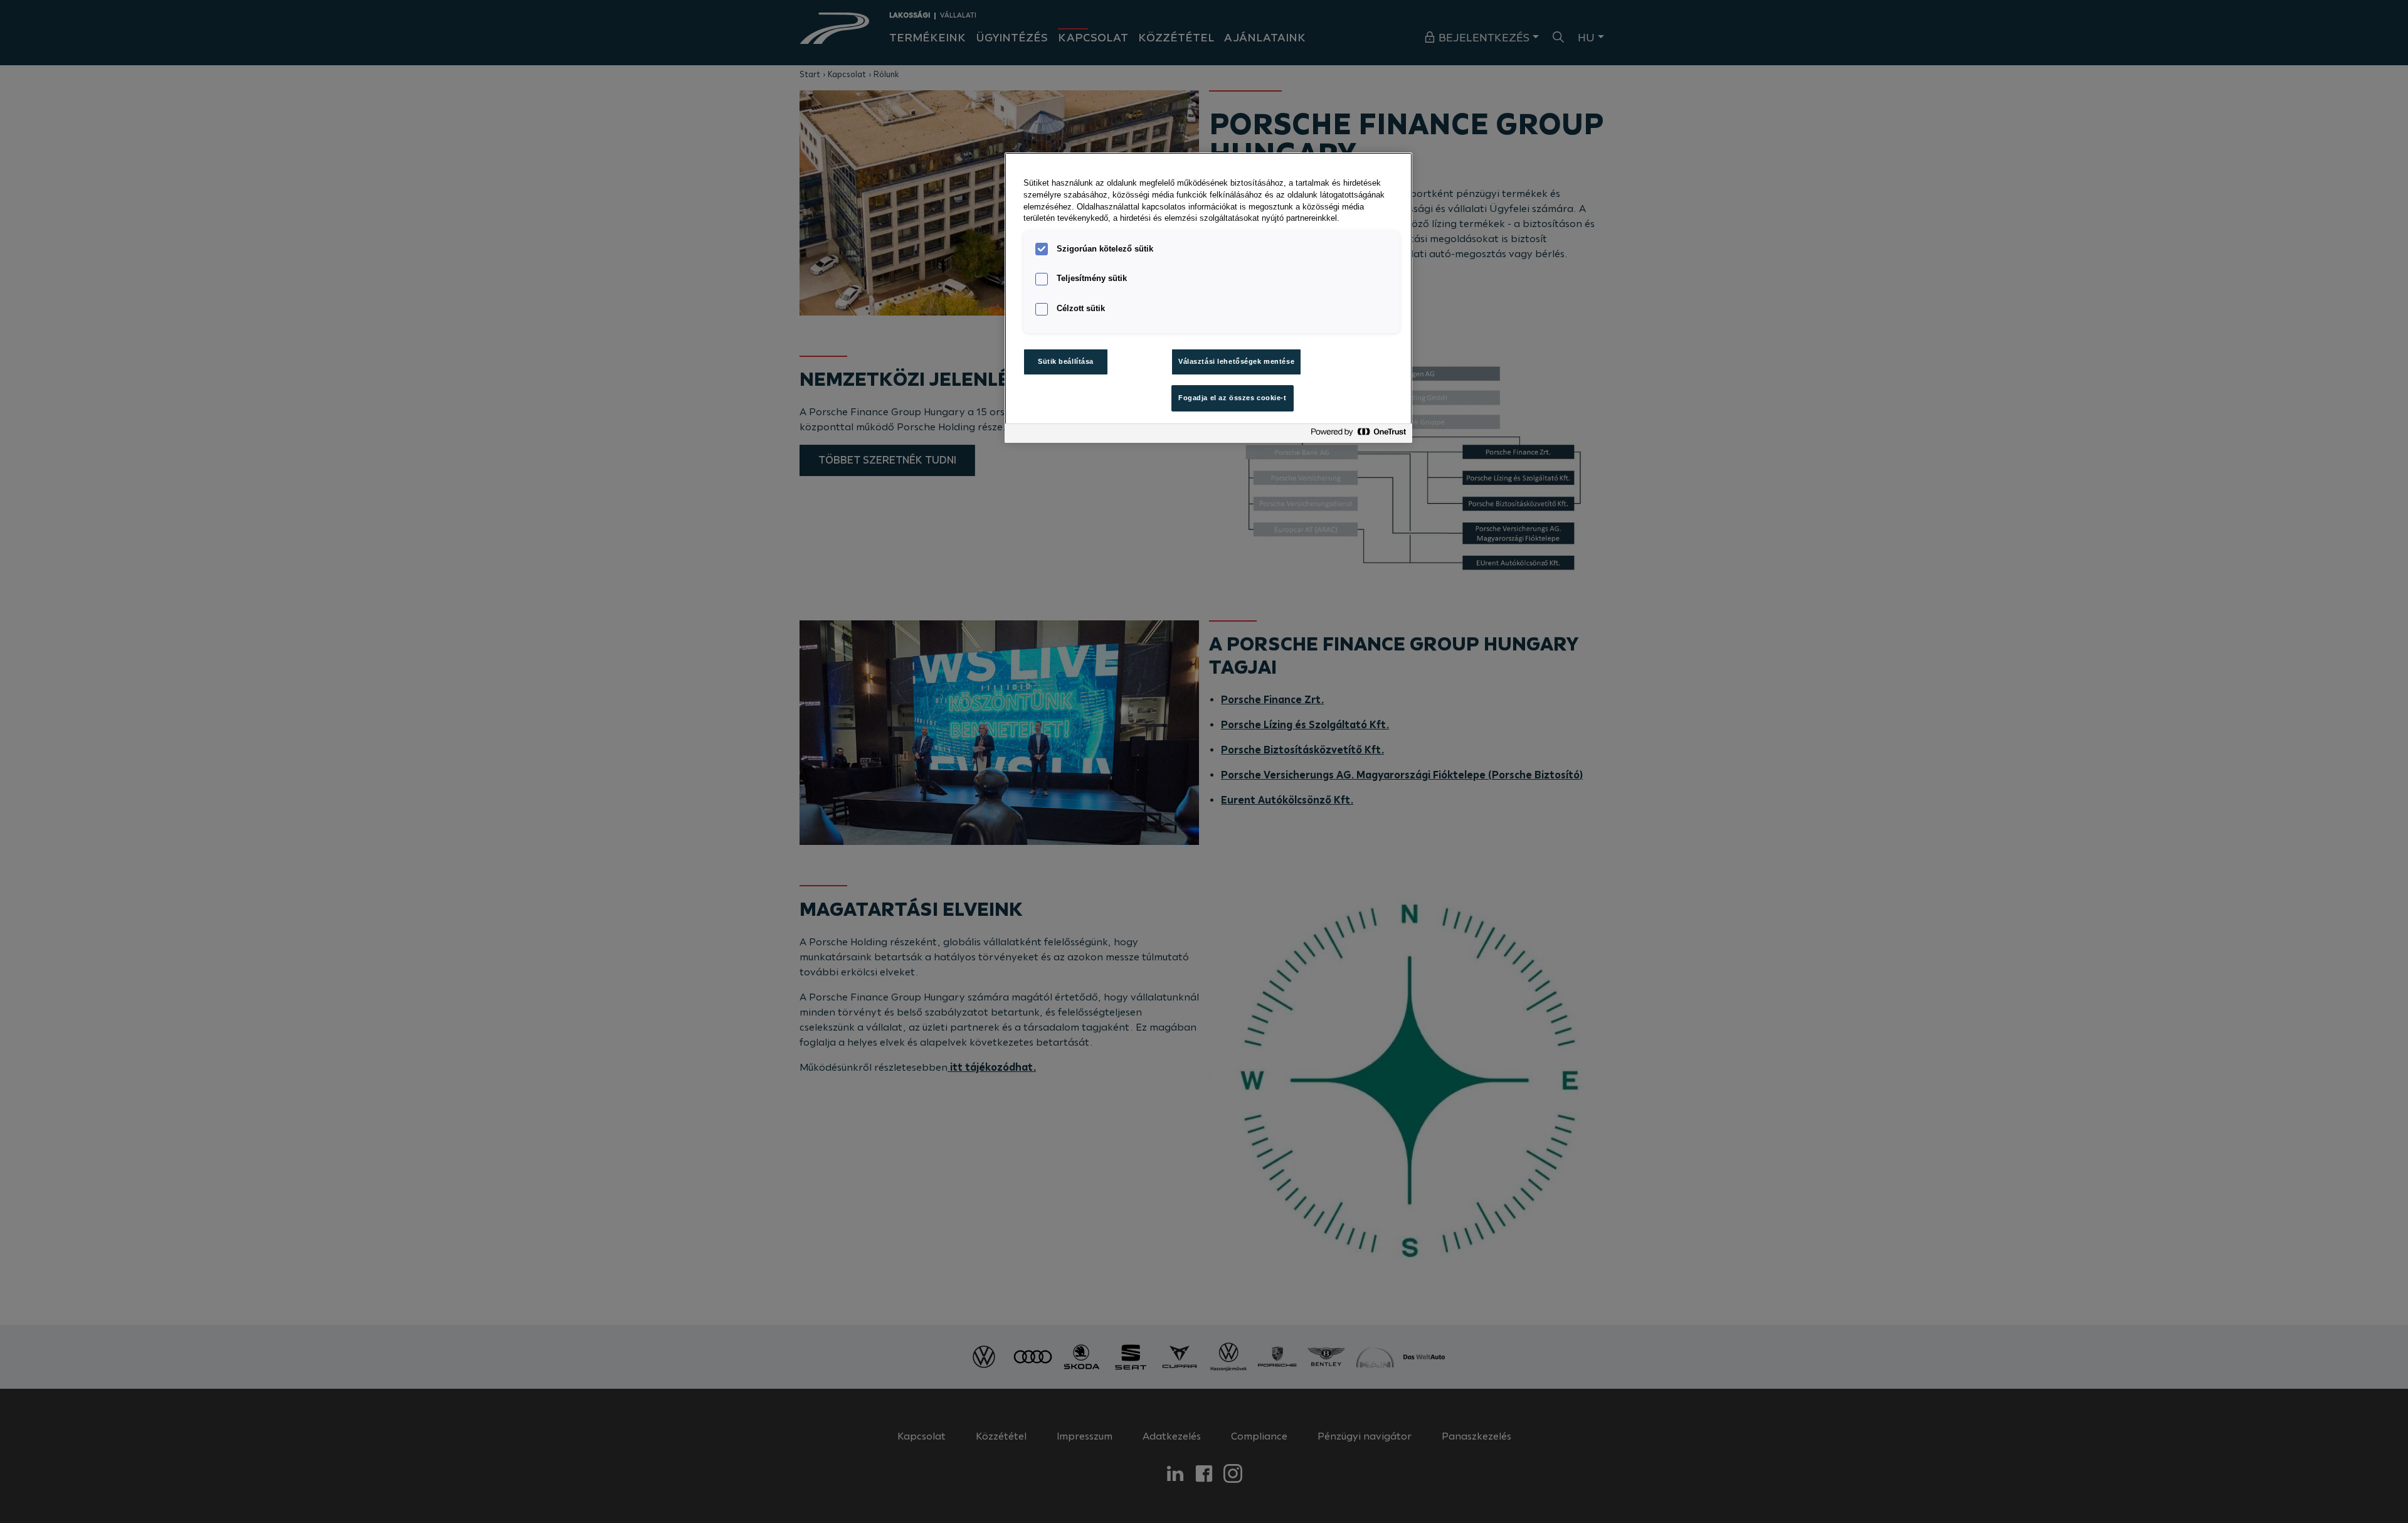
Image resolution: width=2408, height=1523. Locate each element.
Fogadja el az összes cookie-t (1233, 398)
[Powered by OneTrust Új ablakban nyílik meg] (1358, 435)
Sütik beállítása (1066, 361)
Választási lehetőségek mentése (1236, 361)
